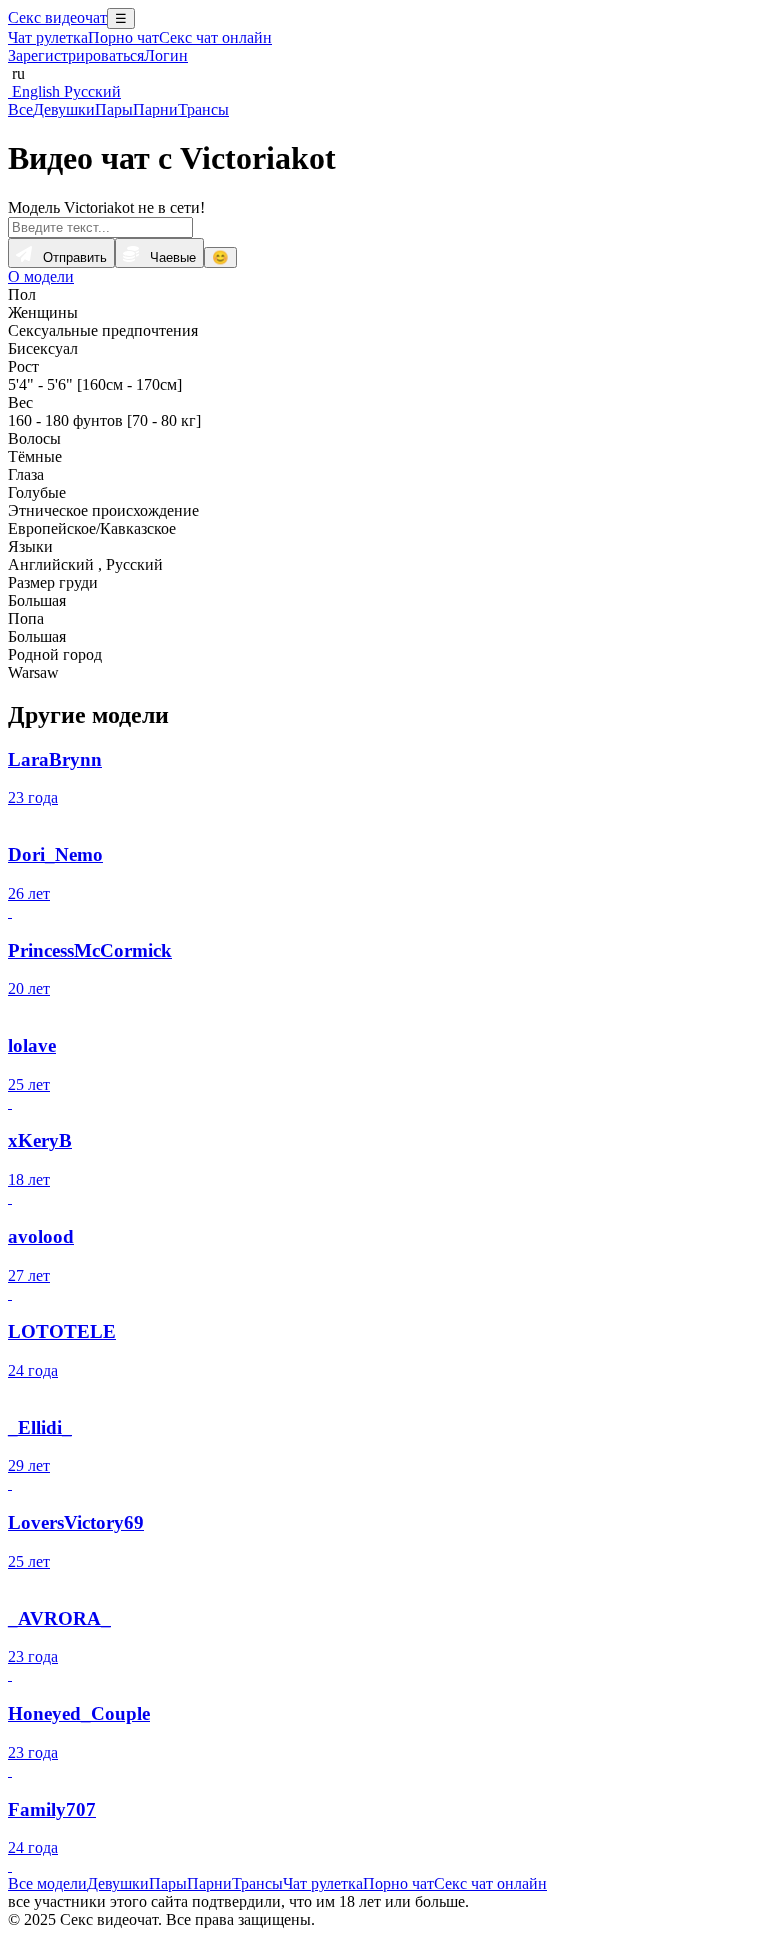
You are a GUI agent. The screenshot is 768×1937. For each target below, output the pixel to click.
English (34, 91)
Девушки (64, 109)
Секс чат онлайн (215, 37)
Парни (155, 109)
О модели (41, 276)
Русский (90, 91)
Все (20, 109)
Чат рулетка (48, 37)
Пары (114, 109)
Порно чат (123, 37)
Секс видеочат (57, 17)
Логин (166, 55)
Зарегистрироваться (76, 55)
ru (16, 73)
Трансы (203, 109)
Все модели (47, 1883)
